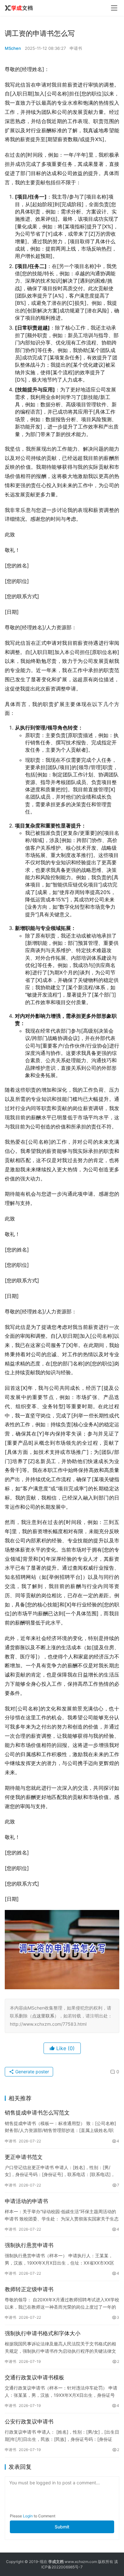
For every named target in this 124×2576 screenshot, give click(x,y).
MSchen (13, 48)
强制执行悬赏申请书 (29, 2245)
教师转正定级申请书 (29, 2289)
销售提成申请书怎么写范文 (37, 2113)
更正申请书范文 (24, 2157)
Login (28, 2516)
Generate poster (31, 2072)
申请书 (76, 48)
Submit (62, 2527)
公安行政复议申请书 (29, 2422)
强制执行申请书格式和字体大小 (43, 2333)
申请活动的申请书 (26, 2201)
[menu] (114, 8)
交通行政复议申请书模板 (34, 2377)
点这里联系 (43, 2016)
